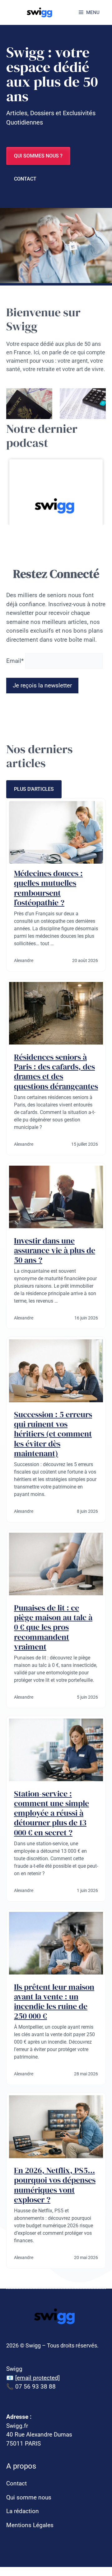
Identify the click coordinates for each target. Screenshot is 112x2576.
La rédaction (23, 2511)
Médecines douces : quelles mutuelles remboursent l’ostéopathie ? (48, 888)
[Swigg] (40, 12)
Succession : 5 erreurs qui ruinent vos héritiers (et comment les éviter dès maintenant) (53, 1434)
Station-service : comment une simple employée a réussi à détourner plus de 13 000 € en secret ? (51, 1813)
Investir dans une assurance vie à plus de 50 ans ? (55, 1250)
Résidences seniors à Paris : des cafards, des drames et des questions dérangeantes (56, 1072)
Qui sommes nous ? (38, 156)
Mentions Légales (30, 2525)
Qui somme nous (29, 2497)
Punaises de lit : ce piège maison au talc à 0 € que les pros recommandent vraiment (53, 1627)
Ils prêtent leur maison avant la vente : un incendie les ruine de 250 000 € (54, 2002)
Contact (25, 179)
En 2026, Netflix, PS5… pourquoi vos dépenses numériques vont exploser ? (55, 2185)
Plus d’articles (34, 789)
